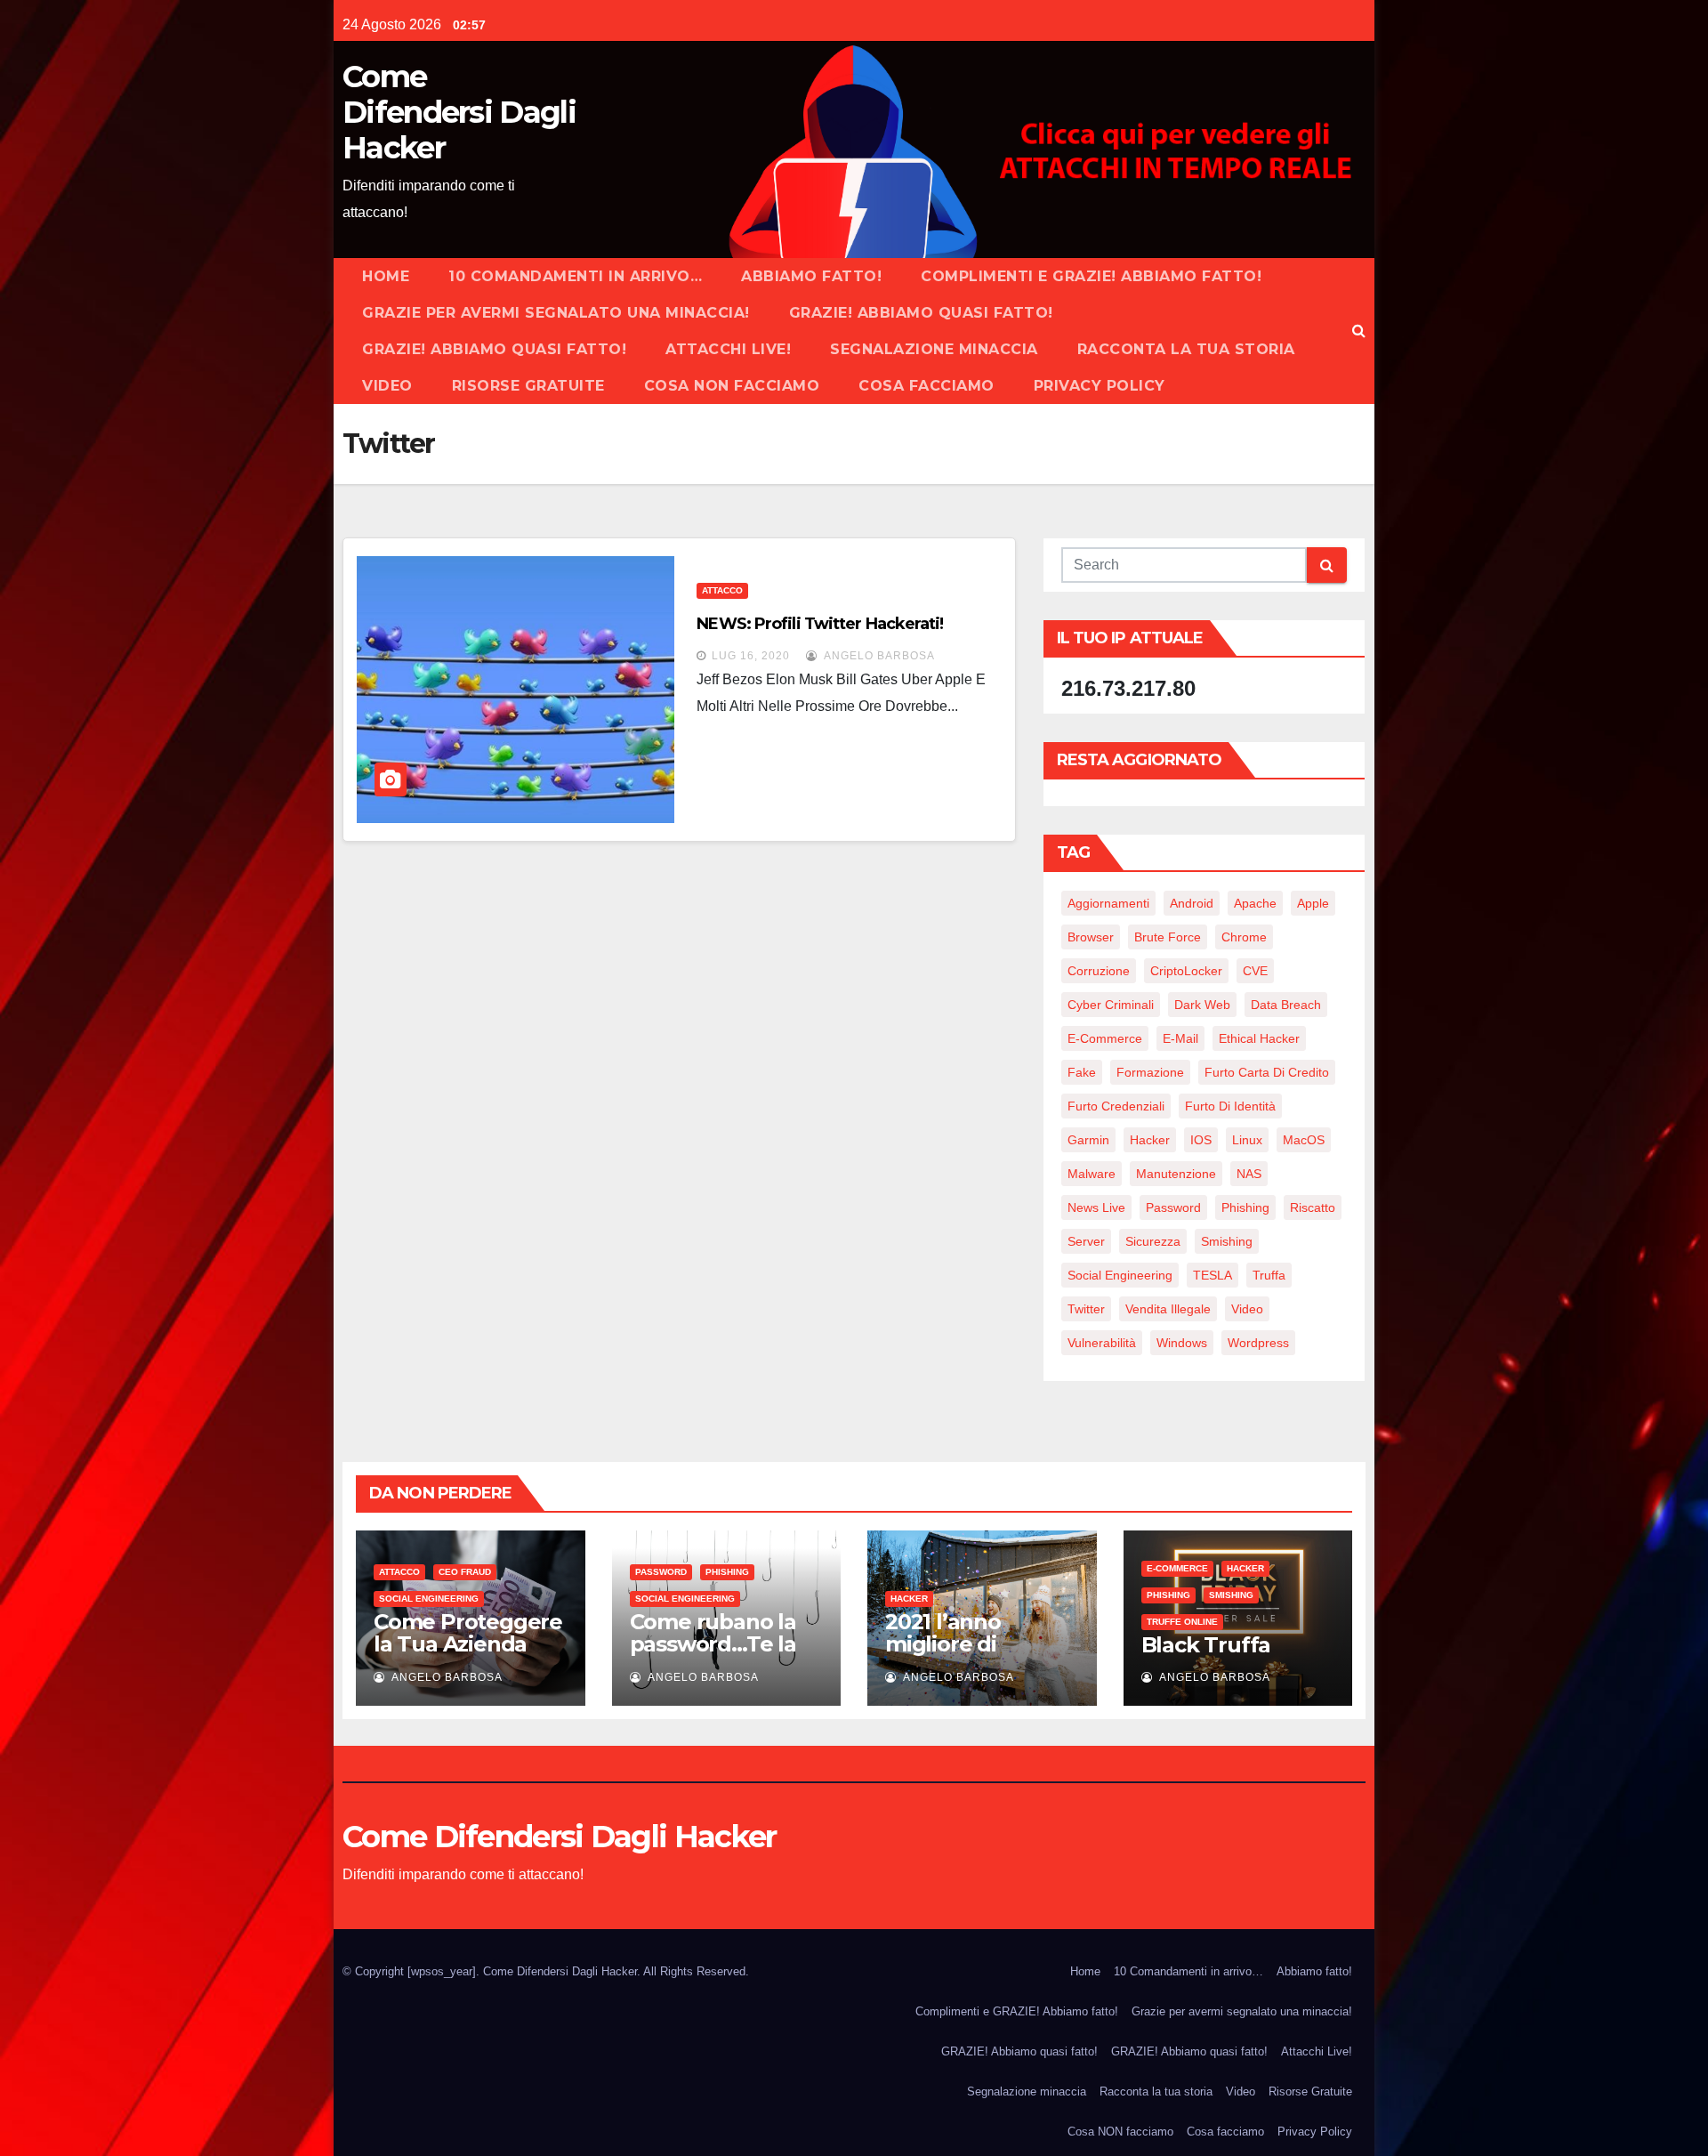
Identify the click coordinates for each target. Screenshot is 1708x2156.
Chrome (1244, 937)
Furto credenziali (1116, 1106)
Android (1192, 903)
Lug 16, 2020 (751, 656)
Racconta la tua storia (1186, 349)
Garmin (1088, 1140)
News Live (1096, 1207)
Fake (1082, 1072)
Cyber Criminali (1111, 1005)
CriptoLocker (1186, 971)
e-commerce (1105, 1038)
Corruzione (1099, 971)
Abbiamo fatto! (811, 276)
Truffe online (1182, 1622)
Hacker (1150, 1140)
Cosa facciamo (927, 386)
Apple (1313, 903)
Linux (1247, 1140)
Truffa (1269, 1275)
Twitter (1086, 1309)
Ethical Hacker (1259, 1038)
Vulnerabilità (1102, 1343)
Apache (1255, 903)
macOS (1304, 1140)
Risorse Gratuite (528, 386)
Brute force (1168, 937)
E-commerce (1177, 1568)
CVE (1255, 971)
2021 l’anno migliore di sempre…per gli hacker (967, 1655)
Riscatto (1313, 1207)
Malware (1092, 1174)
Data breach (1286, 1005)
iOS (1201, 1140)
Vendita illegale (1168, 1309)
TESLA (1213, 1275)
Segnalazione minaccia (934, 349)
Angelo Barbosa (878, 656)
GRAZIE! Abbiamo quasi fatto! (921, 313)
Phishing (1245, 1207)
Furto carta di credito (1267, 1072)
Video (387, 386)
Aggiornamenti (1108, 903)
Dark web (1202, 1005)
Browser (1091, 937)
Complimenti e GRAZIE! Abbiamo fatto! (1091, 276)
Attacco (722, 590)
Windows (1182, 1343)
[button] (1359, 331)
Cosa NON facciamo (732, 386)
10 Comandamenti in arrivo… (575, 276)
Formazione (1150, 1072)
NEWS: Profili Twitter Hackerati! (820, 624)
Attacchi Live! (728, 349)
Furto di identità (1230, 1106)
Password (1173, 1207)
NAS (1249, 1174)
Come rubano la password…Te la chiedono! (713, 1644)
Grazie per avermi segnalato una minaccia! (556, 313)
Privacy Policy (1100, 386)
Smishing (1227, 1241)
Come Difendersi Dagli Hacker (459, 112)
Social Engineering (1120, 1275)
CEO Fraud (465, 1572)
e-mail (1180, 1038)
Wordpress (1258, 1343)
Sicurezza (1153, 1241)
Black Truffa (1206, 1645)
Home (386, 276)
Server (1086, 1241)
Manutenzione (1176, 1174)
